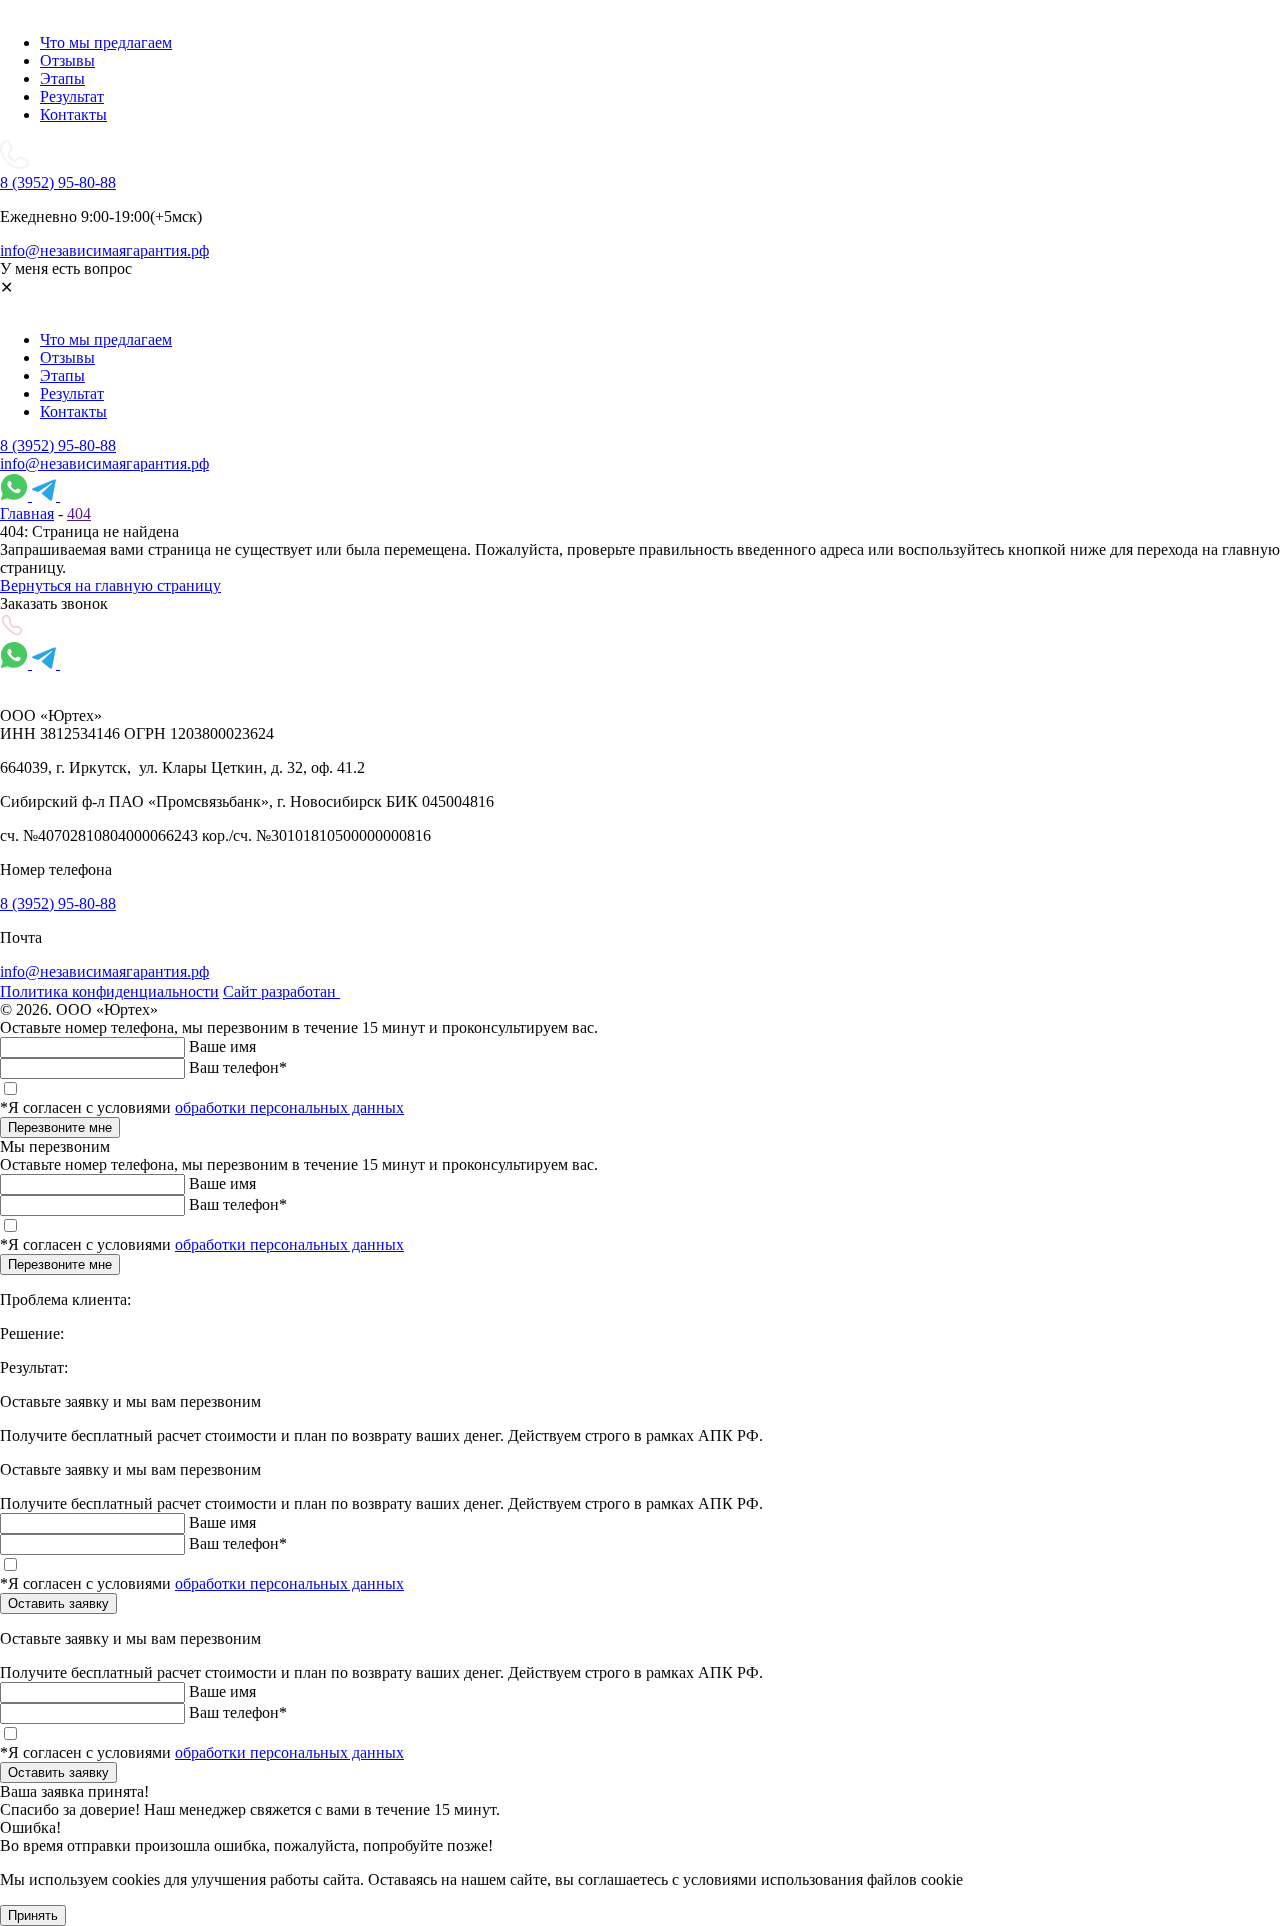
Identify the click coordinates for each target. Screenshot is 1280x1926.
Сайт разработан (281, 991)
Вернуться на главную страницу (110, 585)
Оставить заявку (58, 1603)
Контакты (73, 114)
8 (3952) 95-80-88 (58, 445)
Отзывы (67, 60)
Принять (33, 1915)
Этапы (62, 78)
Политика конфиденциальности (109, 991)
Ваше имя (222, 1046)
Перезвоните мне (60, 1127)
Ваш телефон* (238, 1067)
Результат (72, 96)
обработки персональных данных (289, 1107)
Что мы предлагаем (106, 42)
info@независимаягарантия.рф (104, 463)
